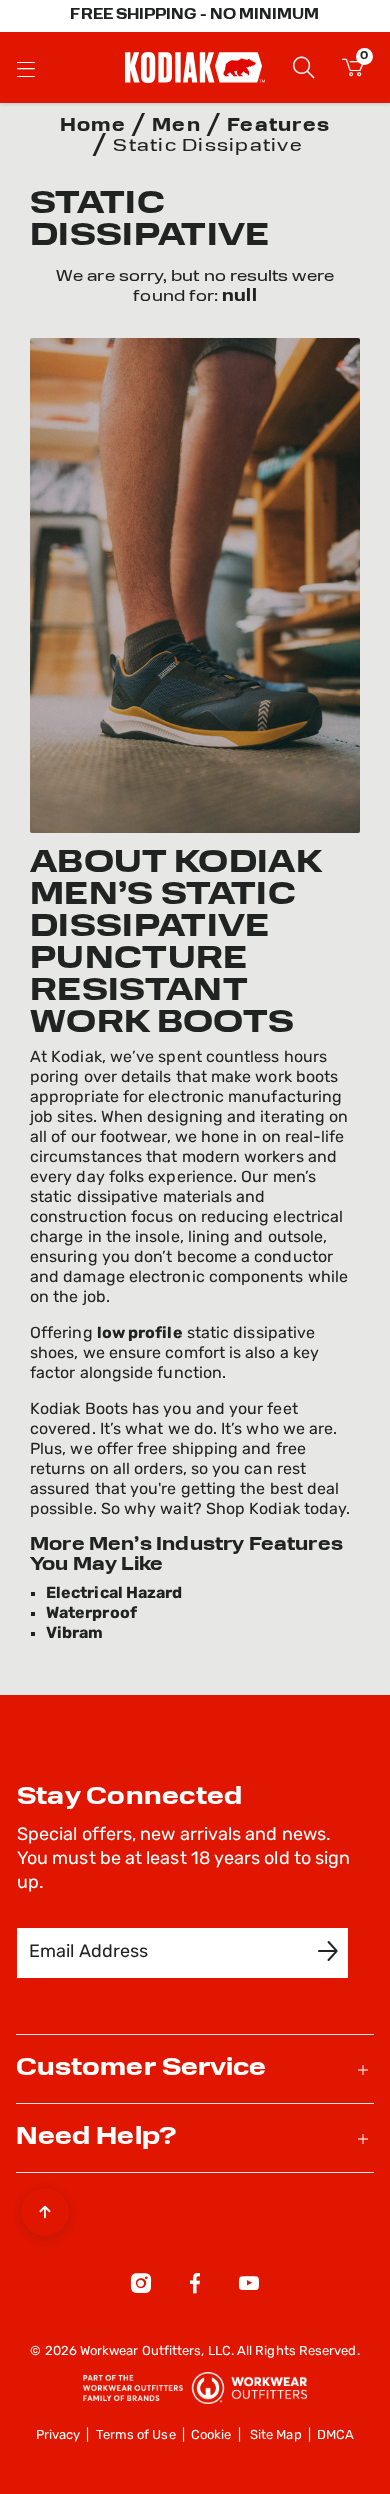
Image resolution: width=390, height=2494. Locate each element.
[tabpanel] (195, 287)
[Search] (304, 66)
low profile (140, 1334)
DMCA (335, 2435)
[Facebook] (195, 2287)
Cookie (211, 2435)
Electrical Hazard (114, 1594)
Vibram (74, 1634)
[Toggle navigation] (26, 68)
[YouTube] (249, 2287)
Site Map (276, 2435)
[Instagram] (141, 2287)
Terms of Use (136, 2435)
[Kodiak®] (195, 67)
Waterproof (91, 1614)
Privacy (58, 2435)
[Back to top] (45, 2207)
